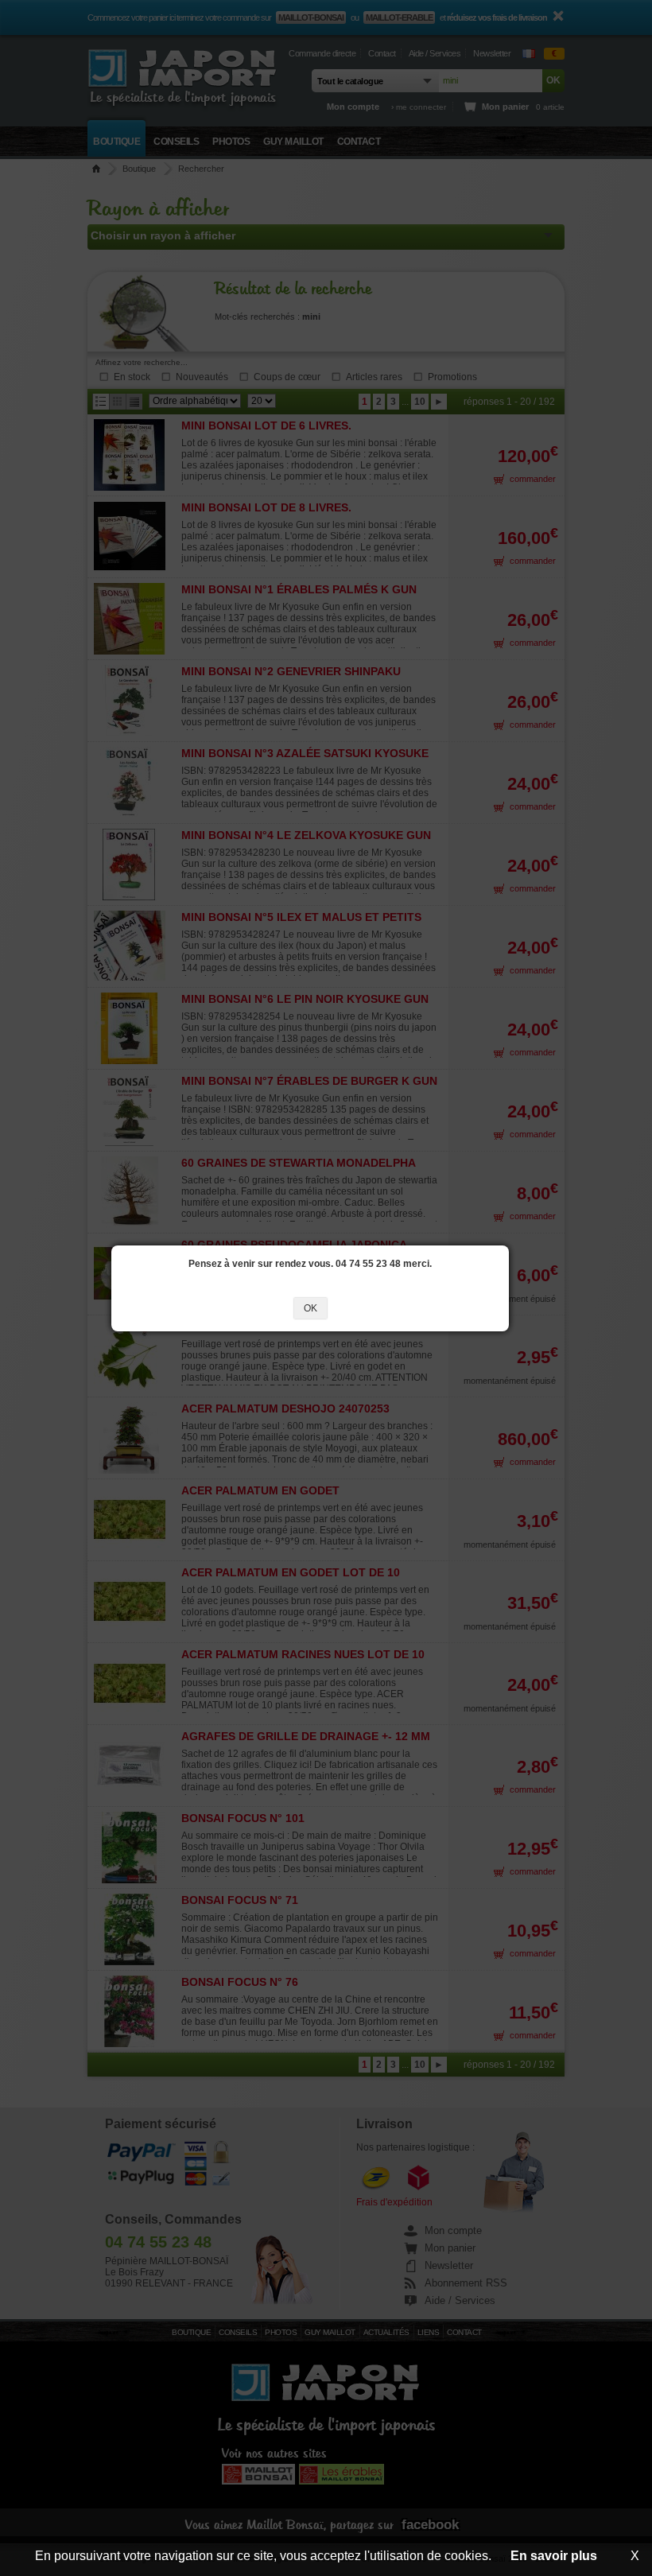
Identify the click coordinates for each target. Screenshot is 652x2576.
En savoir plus (554, 2556)
